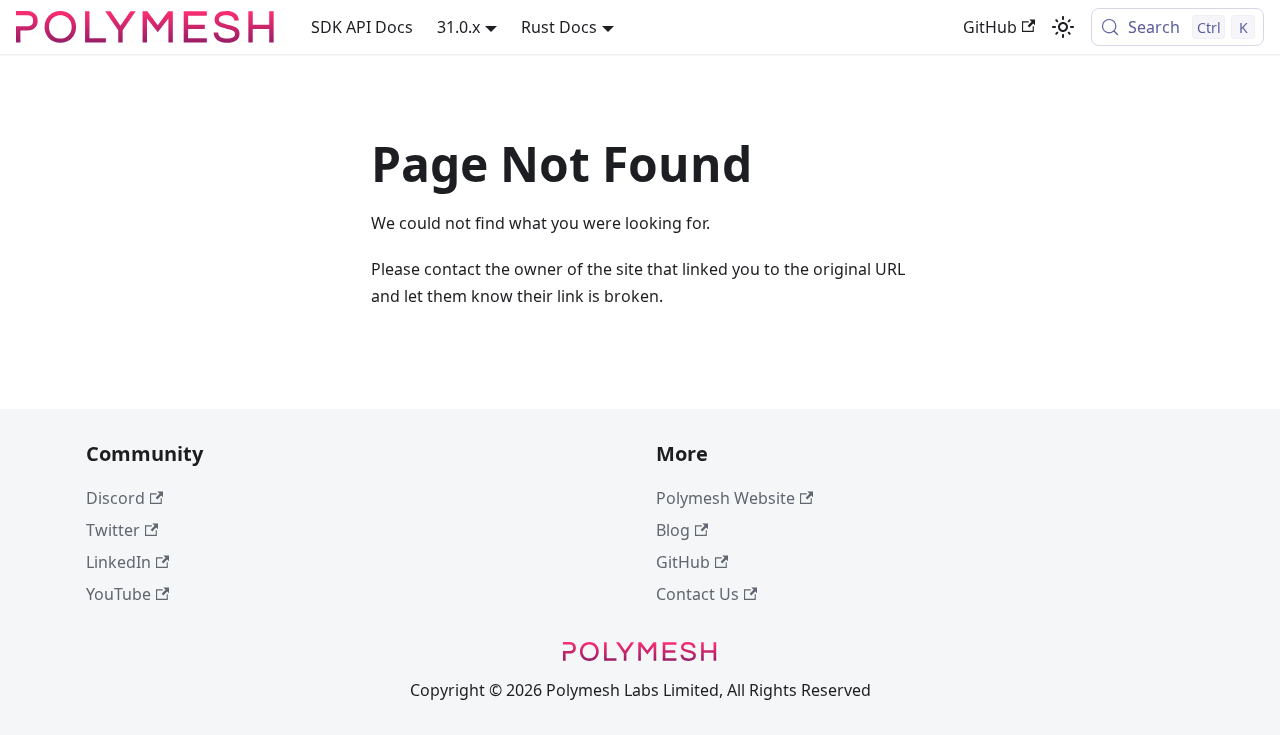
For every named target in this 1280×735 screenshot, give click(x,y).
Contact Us (697, 594)
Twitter (113, 530)
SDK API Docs (362, 27)
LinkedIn (118, 562)
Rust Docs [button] (559, 27)
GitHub (990, 27)
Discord (115, 498)
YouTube (118, 594)
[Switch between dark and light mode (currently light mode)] (1063, 27)
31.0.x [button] (458, 27)
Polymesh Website (725, 498)
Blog (673, 530)
